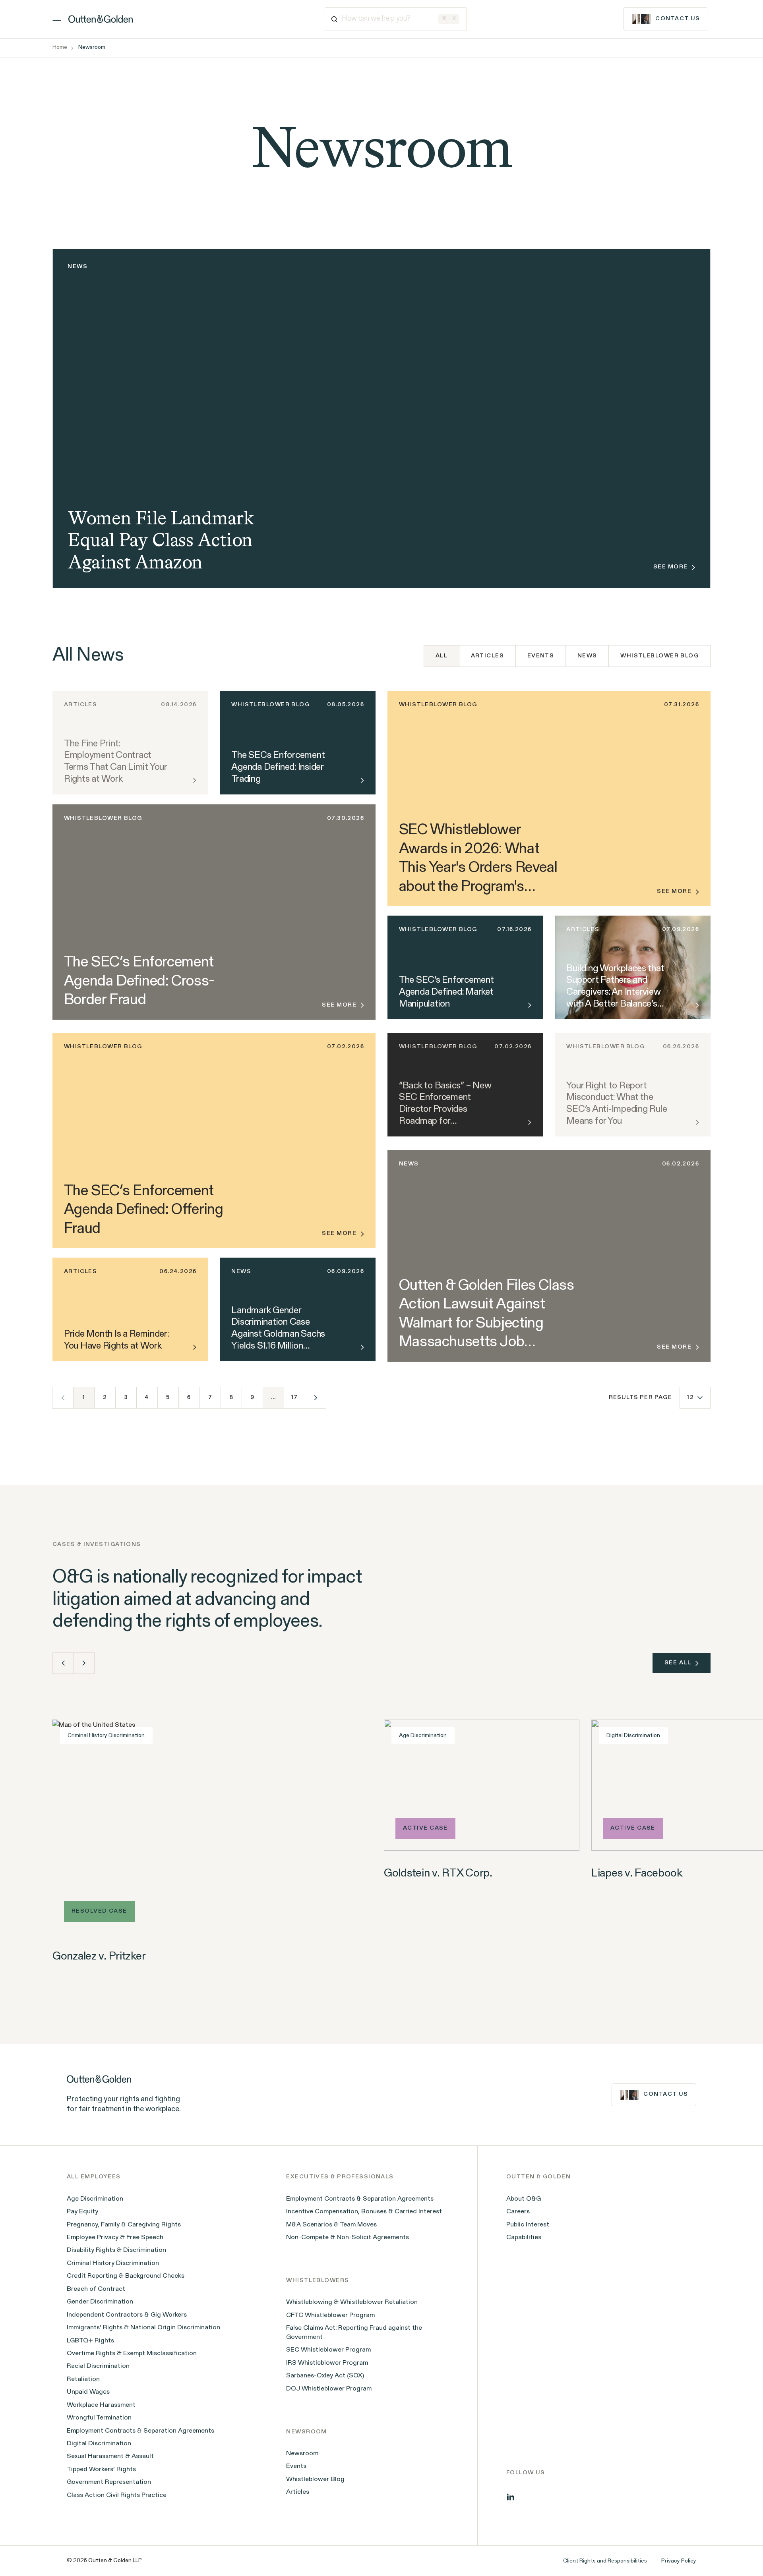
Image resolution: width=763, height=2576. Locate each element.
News (587, 656)
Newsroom (302, 2454)
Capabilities (524, 2238)
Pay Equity (82, 2212)
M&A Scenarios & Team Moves (331, 2225)
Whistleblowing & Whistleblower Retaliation (352, 2302)
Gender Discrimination (100, 2302)
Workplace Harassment (101, 2405)
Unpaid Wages (88, 2392)
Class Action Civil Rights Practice (117, 2495)
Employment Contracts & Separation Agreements (140, 2431)
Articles (488, 656)
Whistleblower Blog (659, 656)
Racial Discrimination (98, 2366)
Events (541, 656)
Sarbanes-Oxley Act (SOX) (325, 2376)
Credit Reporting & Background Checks (126, 2276)
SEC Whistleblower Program (328, 2350)
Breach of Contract (96, 2289)
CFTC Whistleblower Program (330, 2315)
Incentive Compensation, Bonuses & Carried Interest (364, 2212)
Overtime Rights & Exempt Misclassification (132, 2354)
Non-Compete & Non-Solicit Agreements (348, 2238)
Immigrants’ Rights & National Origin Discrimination (143, 2328)
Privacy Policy (679, 2561)
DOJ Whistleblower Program (329, 2389)
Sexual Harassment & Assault (110, 2456)
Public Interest (528, 2225)
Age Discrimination (95, 2199)
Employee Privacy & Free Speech (115, 2238)
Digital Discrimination (99, 2444)
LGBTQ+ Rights (90, 2341)
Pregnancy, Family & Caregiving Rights (124, 2225)
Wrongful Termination (99, 2418)
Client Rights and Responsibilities (605, 2561)
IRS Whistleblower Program (327, 2363)
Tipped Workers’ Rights (101, 2470)
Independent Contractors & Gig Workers (127, 2315)
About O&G (524, 2199)
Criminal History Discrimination (113, 2263)
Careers (518, 2212)
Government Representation (109, 2482)
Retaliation (83, 2379)
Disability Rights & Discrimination (116, 2250)
